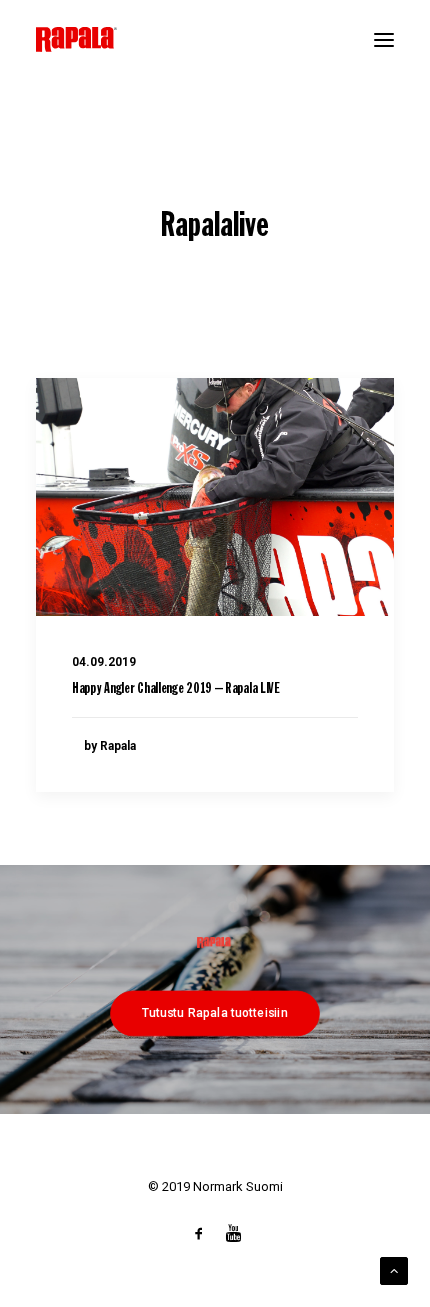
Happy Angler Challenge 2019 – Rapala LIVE (176, 689)
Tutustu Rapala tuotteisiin (215, 1012)
